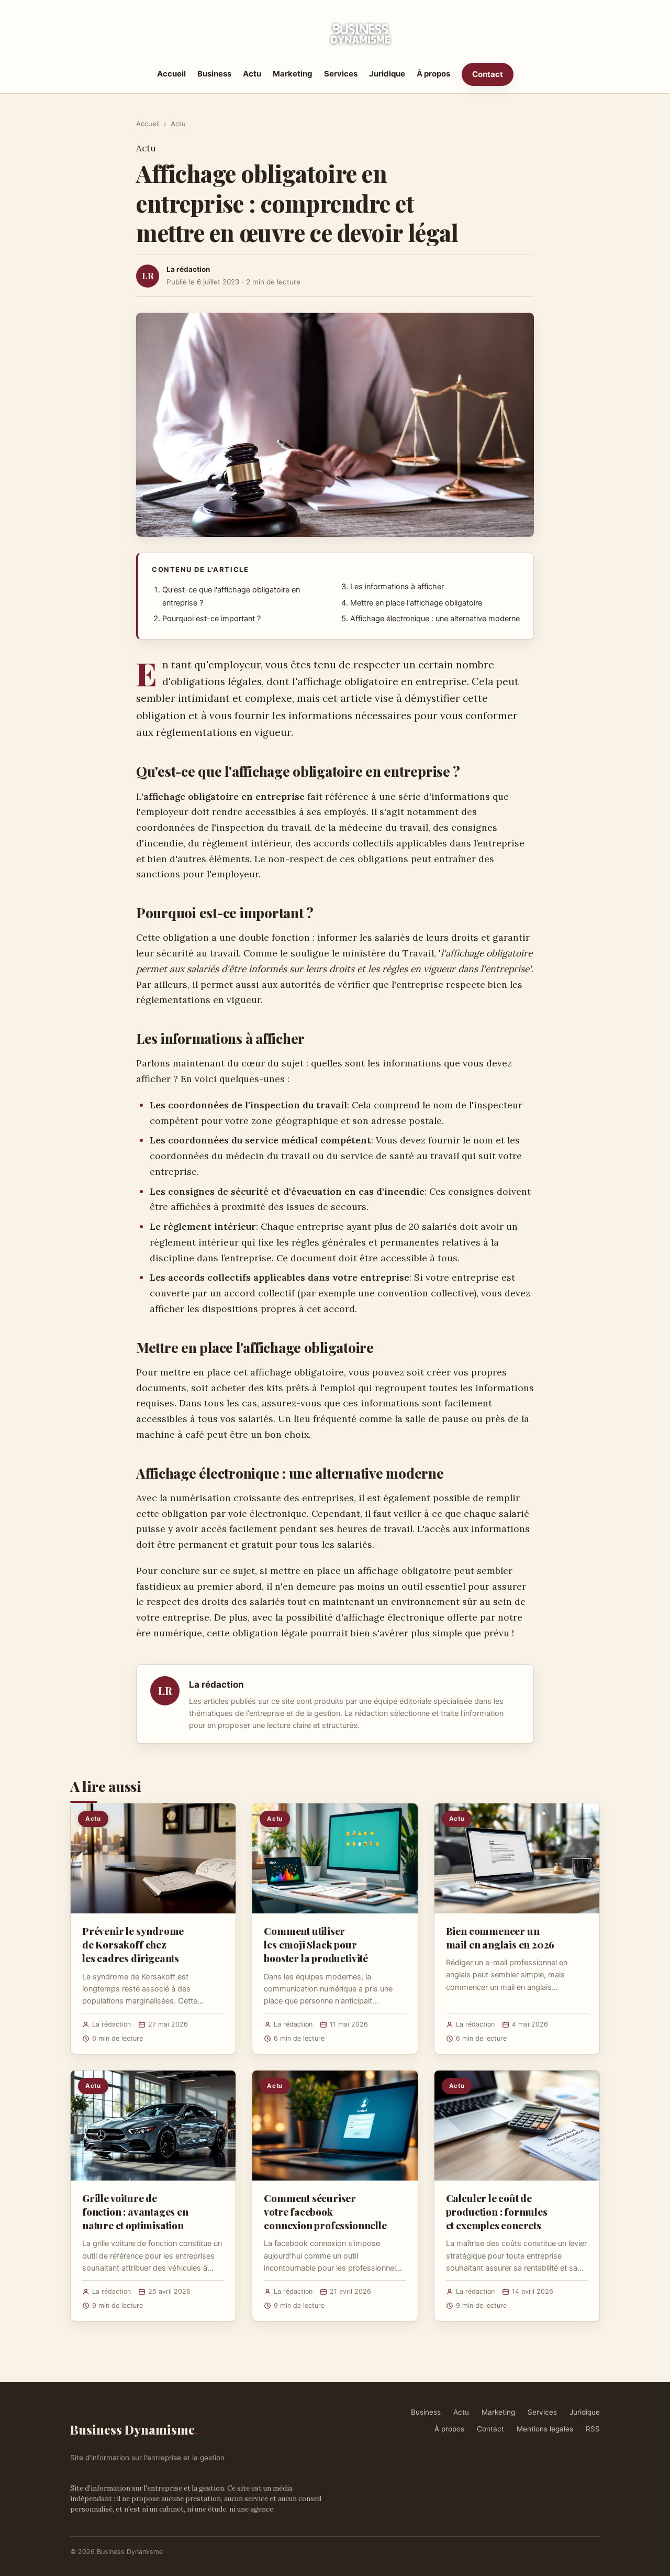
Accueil (171, 74)
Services (341, 74)
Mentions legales (545, 2429)
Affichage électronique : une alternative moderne (435, 619)
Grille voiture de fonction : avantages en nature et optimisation (135, 2211)
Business (214, 74)
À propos (433, 74)
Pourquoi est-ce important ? (211, 619)
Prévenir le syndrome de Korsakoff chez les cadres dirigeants (133, 1944)
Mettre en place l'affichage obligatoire (416, 603)
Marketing (293, 74)
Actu (252, 74)
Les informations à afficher (397, 587)
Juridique (387, 74)
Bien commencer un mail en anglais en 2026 (500, 1937)
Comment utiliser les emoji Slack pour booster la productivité (316, 1944)
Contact (488, 74)
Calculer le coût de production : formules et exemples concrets (497, 2211)
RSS (593, 2429)
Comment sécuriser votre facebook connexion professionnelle (325, 2211)
